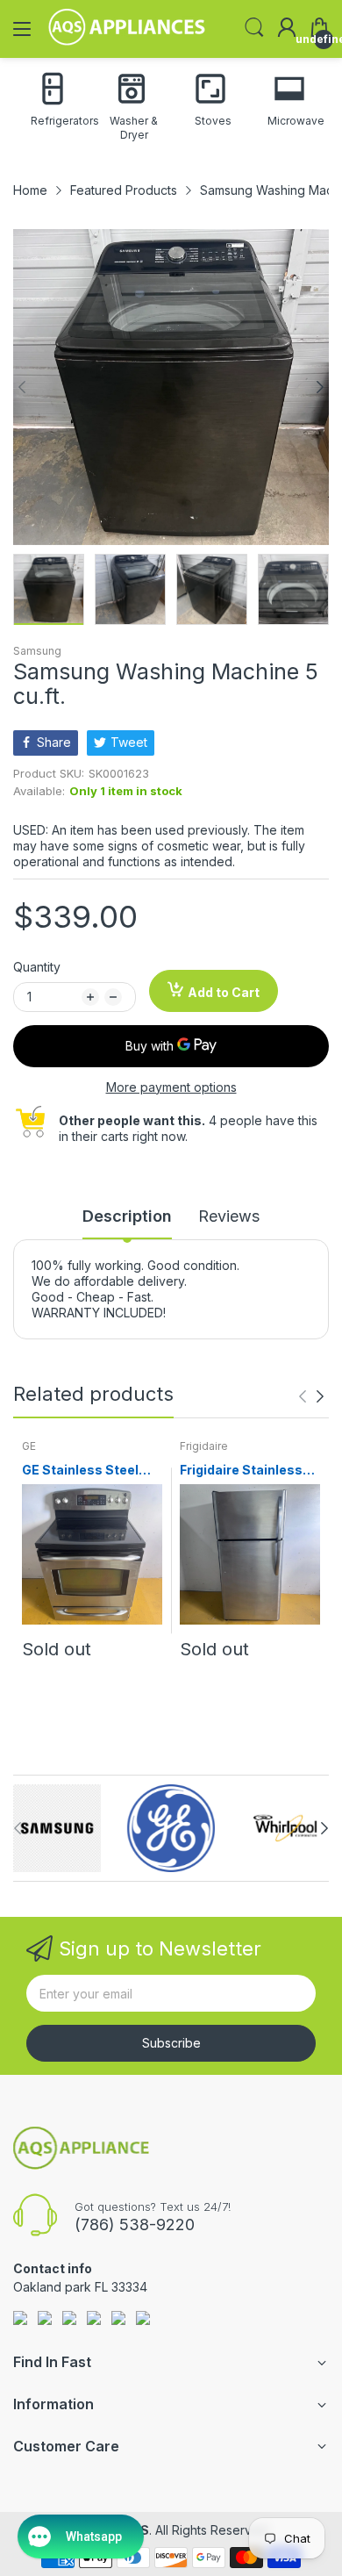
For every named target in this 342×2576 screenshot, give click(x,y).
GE (29, 1446)
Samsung (37, 651)
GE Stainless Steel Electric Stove (80, 1471)
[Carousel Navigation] (311, 1396)
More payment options (171, 1087)
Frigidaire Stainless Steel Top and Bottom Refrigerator (248, 1471)
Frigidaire (204, 1446)
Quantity (37, 967)
